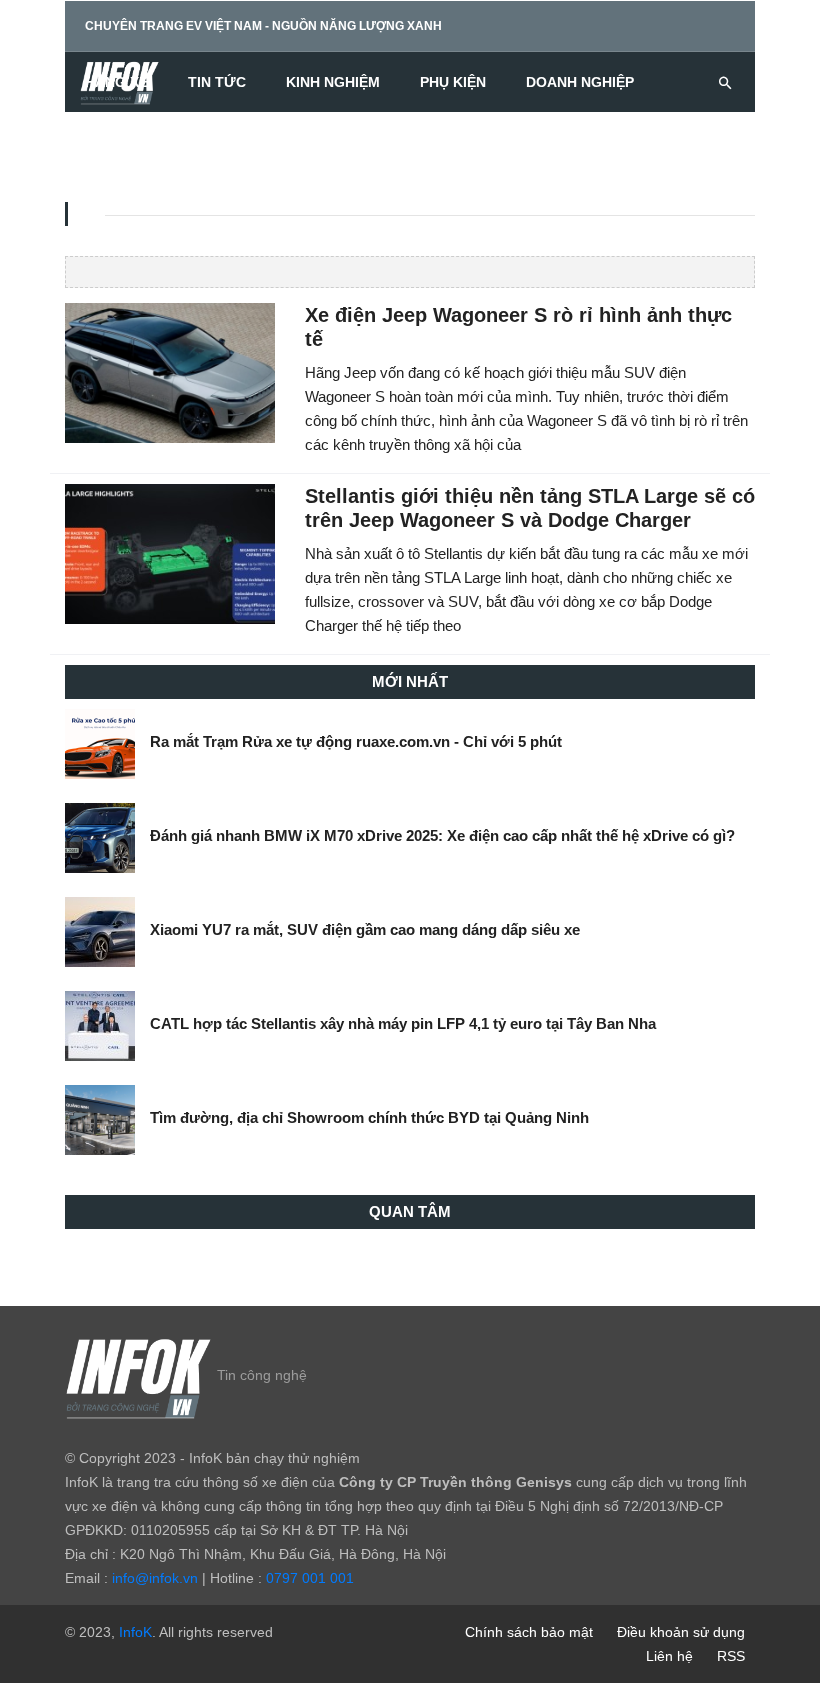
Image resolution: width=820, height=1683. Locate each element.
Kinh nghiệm (333, 82)
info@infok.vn (155, 1578)
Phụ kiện (453, 82)
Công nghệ (128, 142)
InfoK (135, 1632)
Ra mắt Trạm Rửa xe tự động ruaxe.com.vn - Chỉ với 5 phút (356, 741)
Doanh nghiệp (580, 82)
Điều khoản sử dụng (681, 1632)
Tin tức (217, 82)
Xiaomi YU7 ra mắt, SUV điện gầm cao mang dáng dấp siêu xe (365, 929)
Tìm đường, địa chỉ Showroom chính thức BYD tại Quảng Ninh (369, 1117)
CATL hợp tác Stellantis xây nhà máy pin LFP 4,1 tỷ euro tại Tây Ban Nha (403, 1023)
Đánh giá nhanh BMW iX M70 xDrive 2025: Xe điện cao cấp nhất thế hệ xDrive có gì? (442, 835)
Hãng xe (116, 82)
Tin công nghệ (262, 1375)
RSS (731, 1656)
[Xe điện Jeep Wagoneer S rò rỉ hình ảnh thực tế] (170, 372)
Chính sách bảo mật (529, 1632)
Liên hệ (669, 1656)
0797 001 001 (310, 1578)
